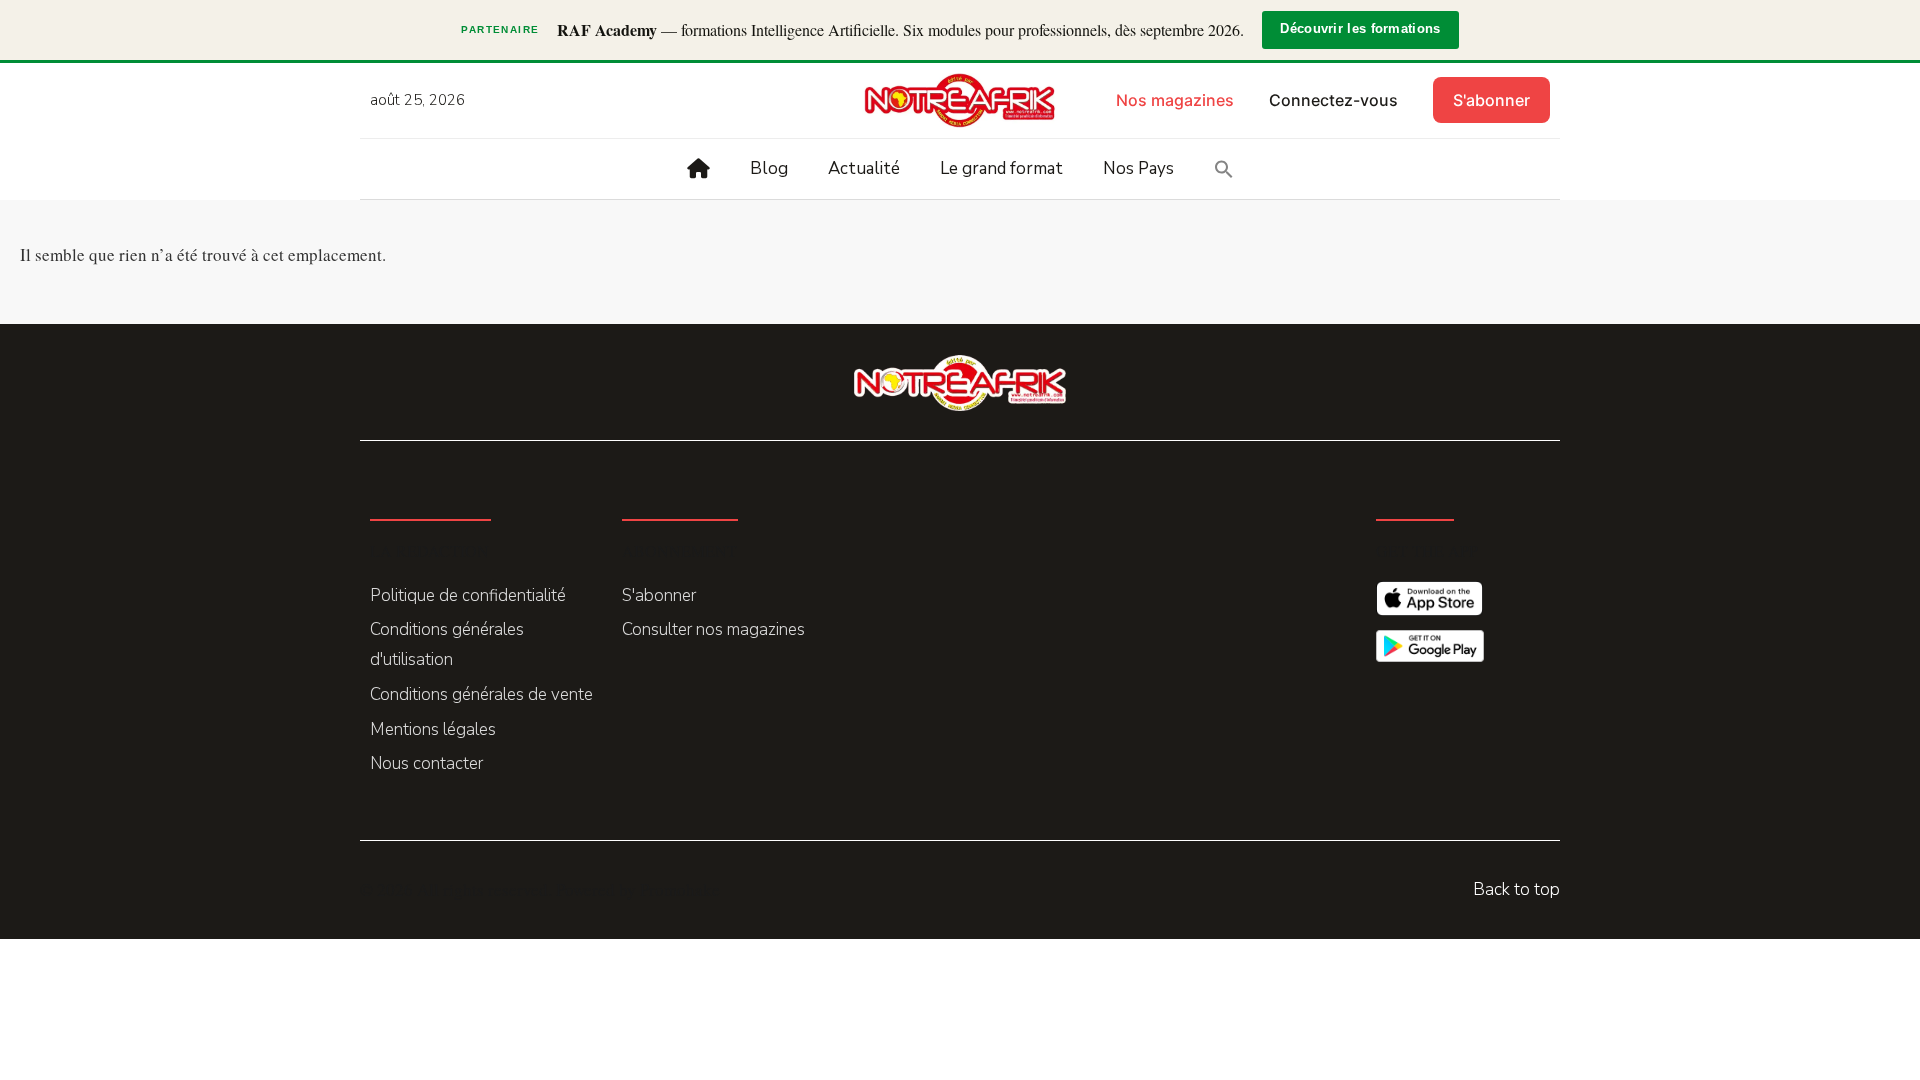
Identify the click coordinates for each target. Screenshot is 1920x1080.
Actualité (864, 168)
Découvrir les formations (1360, 29)
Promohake (680, 889)
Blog (769, 168)
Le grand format (1001, 168)
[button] (1224, 169)
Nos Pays (1138, 168)
